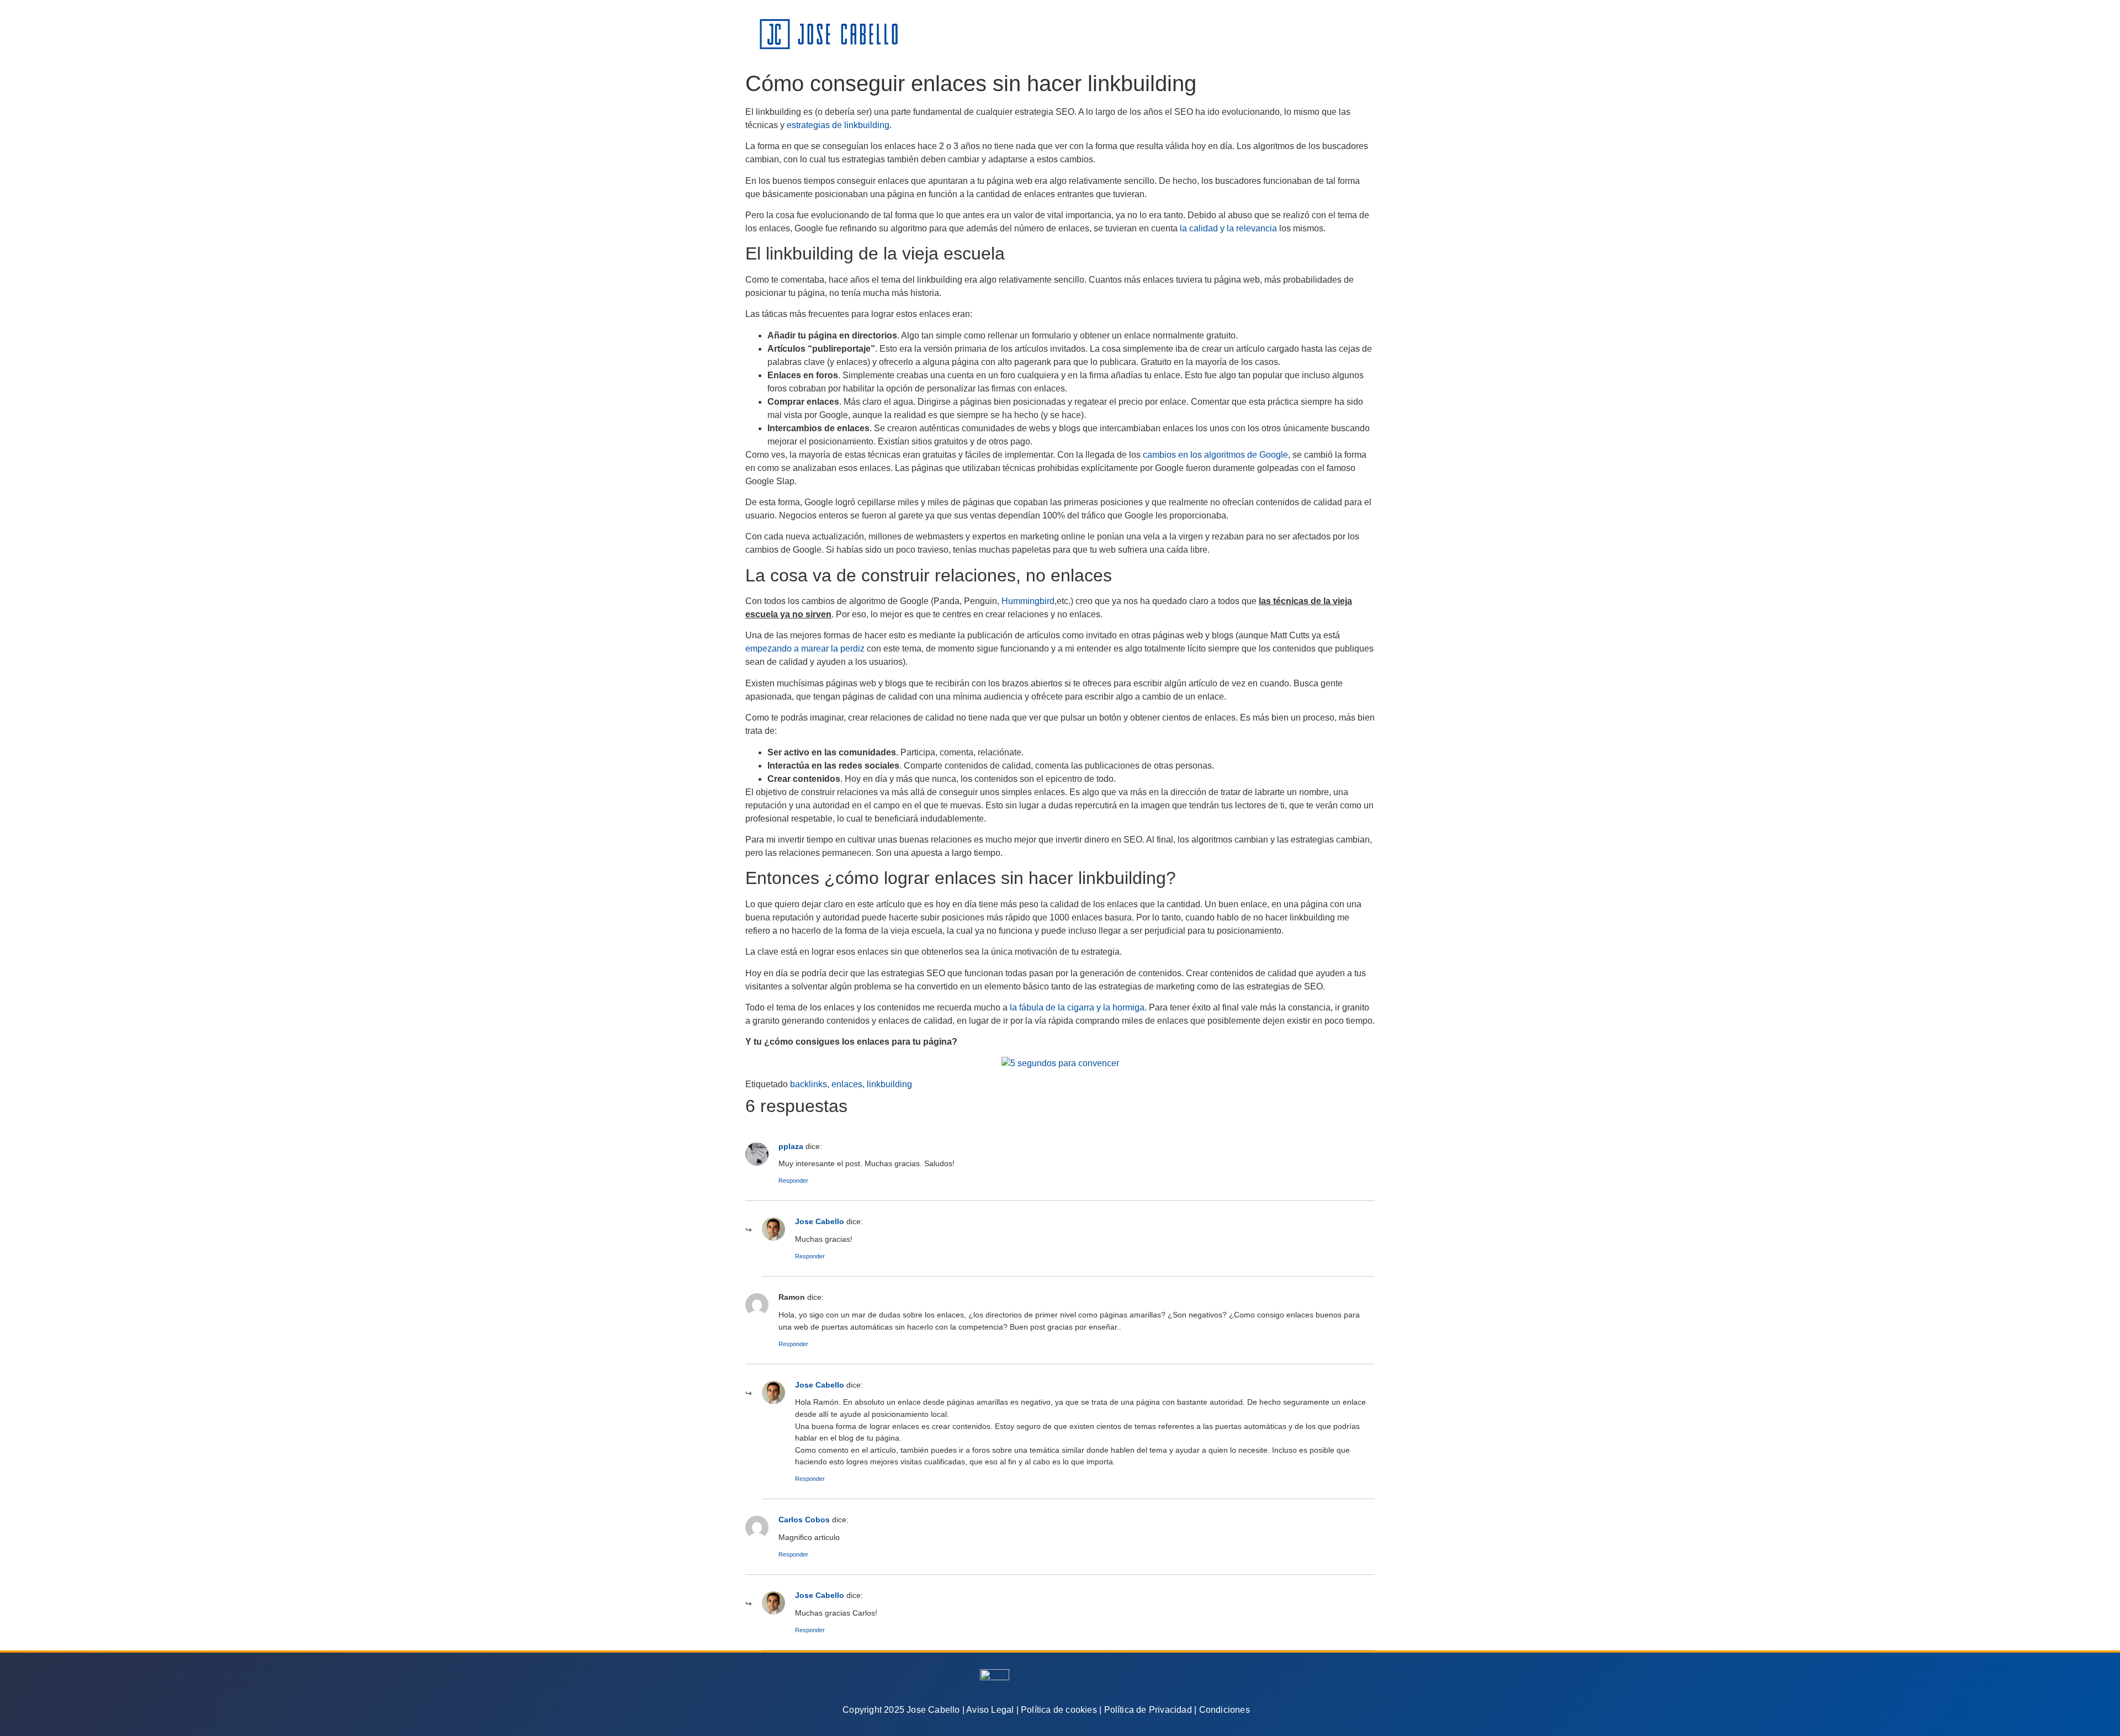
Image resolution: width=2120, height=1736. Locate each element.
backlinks (809, 1084)
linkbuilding (889, 1084)
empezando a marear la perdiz (805, 649)
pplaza (791, 1146)
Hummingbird (1028, 601)
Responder (793, 1181)
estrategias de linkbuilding (838, 125)
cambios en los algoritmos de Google (1215, 455)
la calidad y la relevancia (1228, 228)
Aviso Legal (990, 1710)
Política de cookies (1059, 1710)
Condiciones (1225, 1710)
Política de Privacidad (1148, 1710)
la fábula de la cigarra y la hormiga (1077, 1007)
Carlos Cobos (804, 1520)
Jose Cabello (820, 1221)
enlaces (847, 1084)
